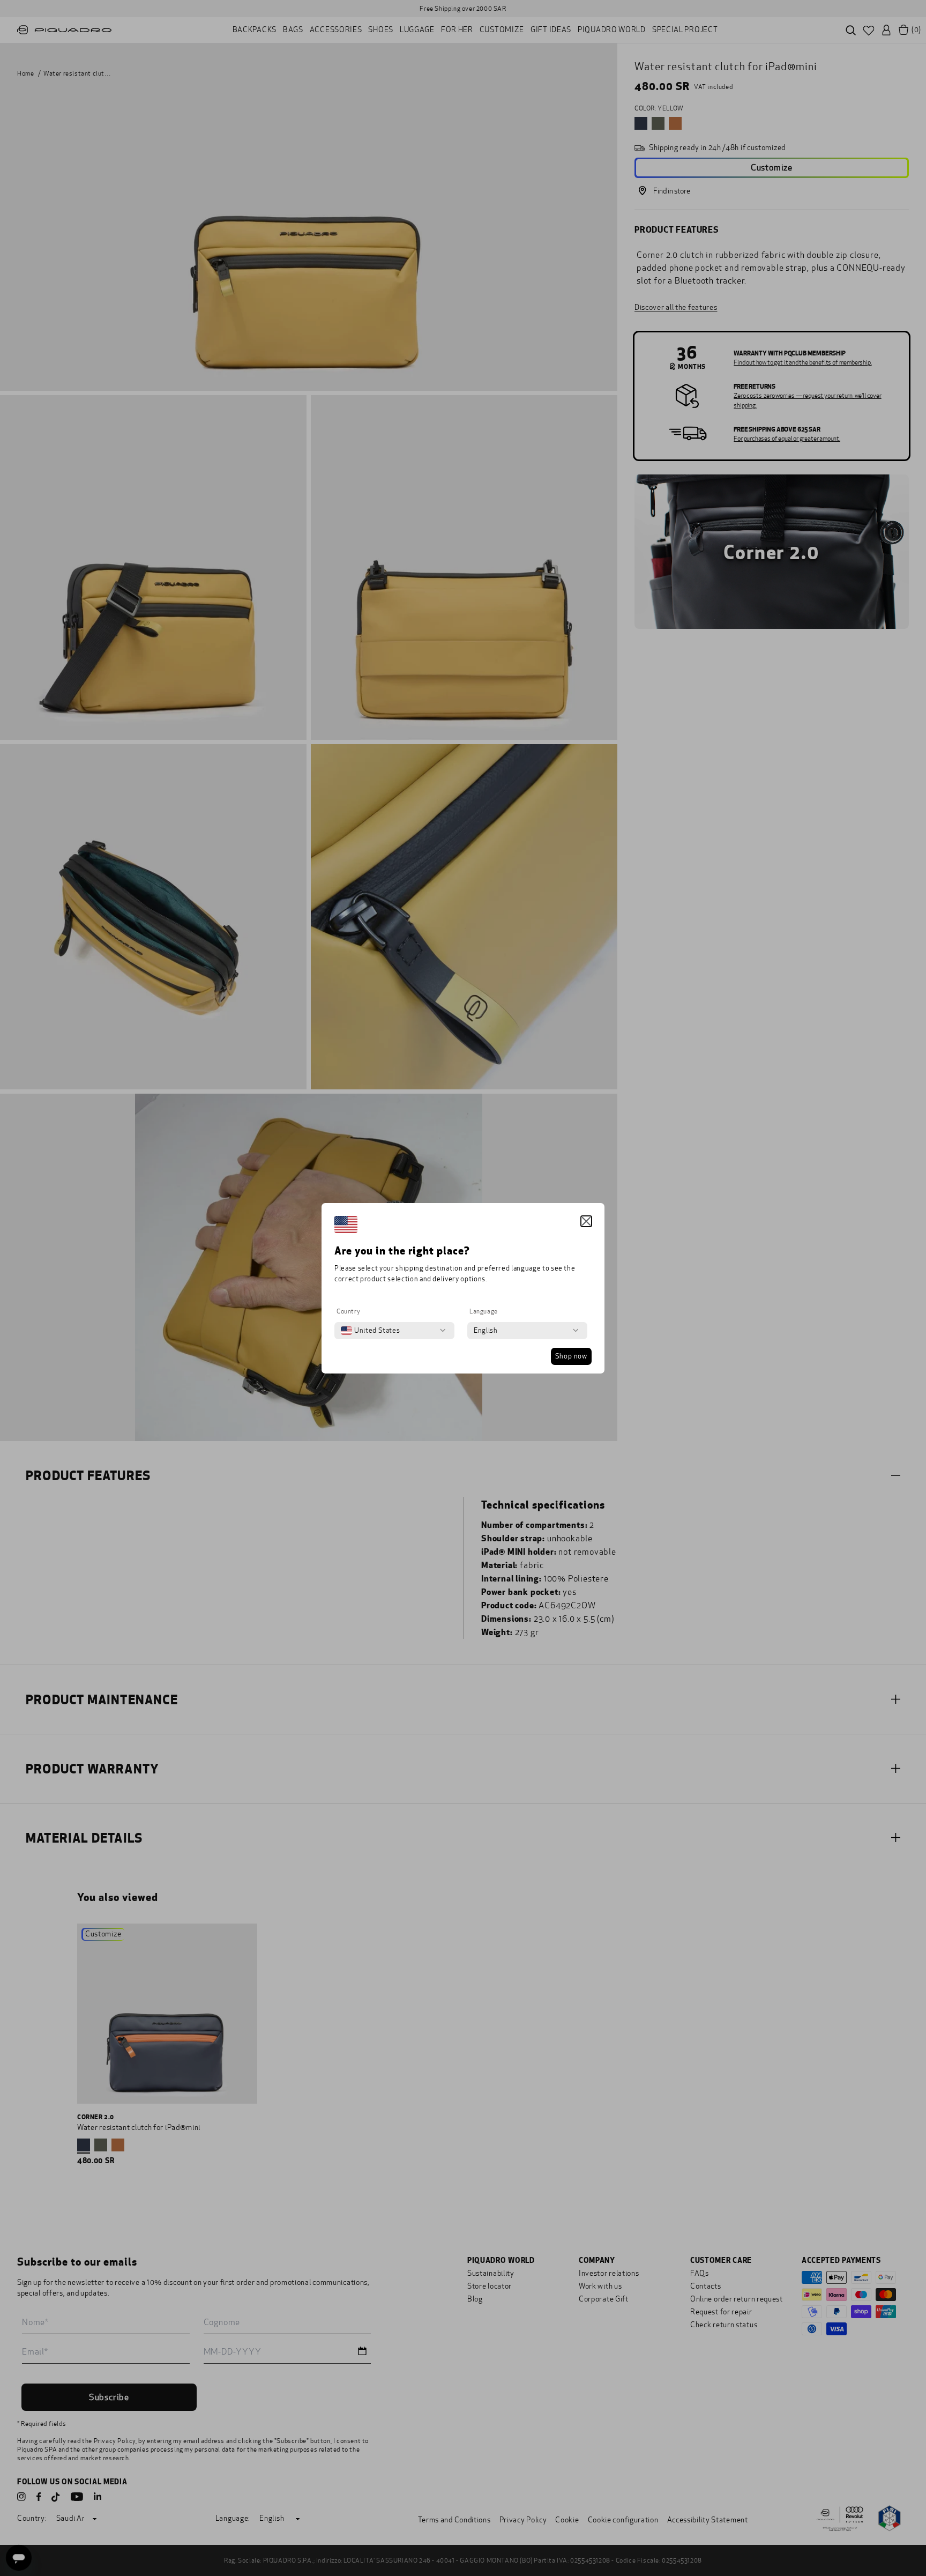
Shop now (571, 1356)
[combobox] (370, 1331)
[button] (586, 1221)
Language (484, 1311)
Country (348, 1311)
